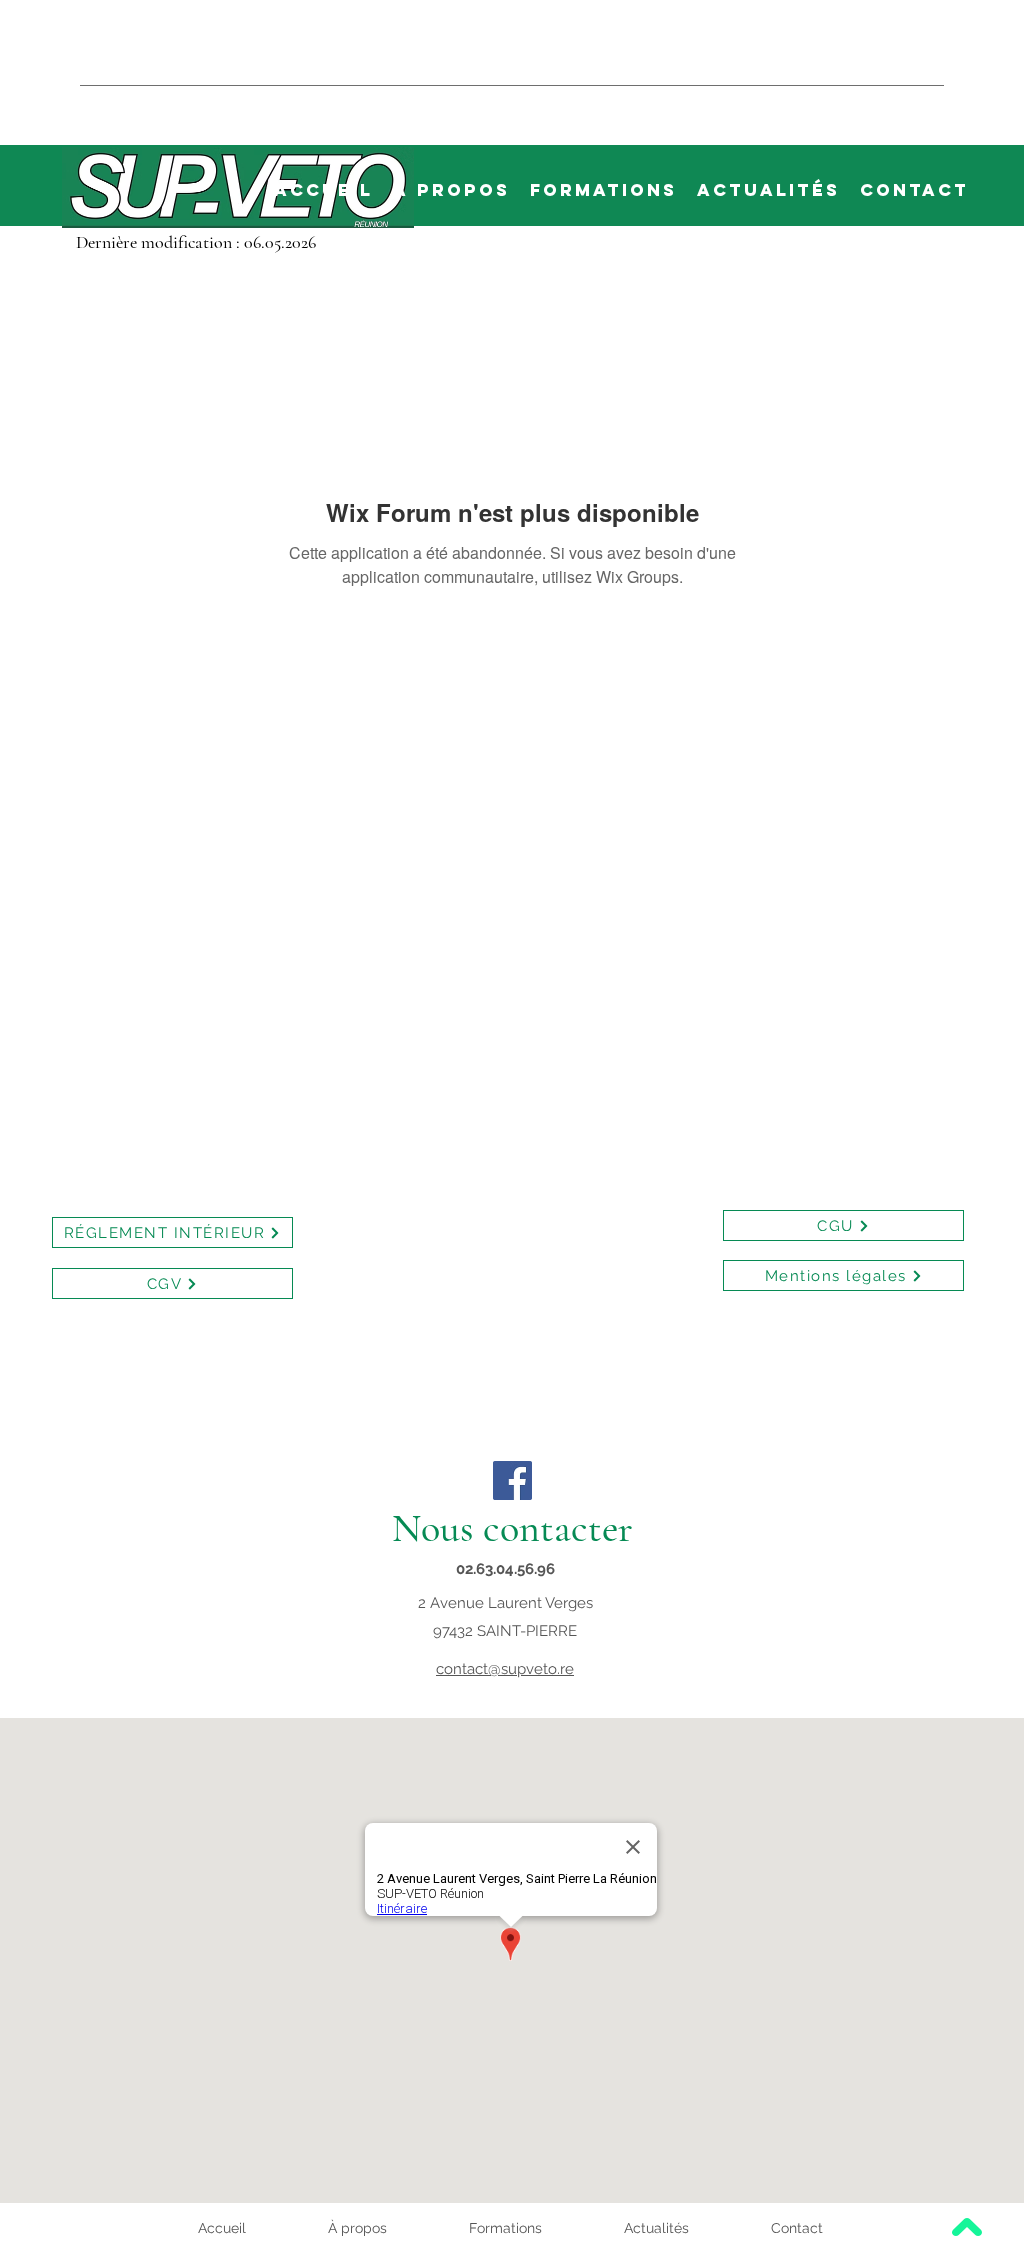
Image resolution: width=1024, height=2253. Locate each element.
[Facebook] (512, 1480)
